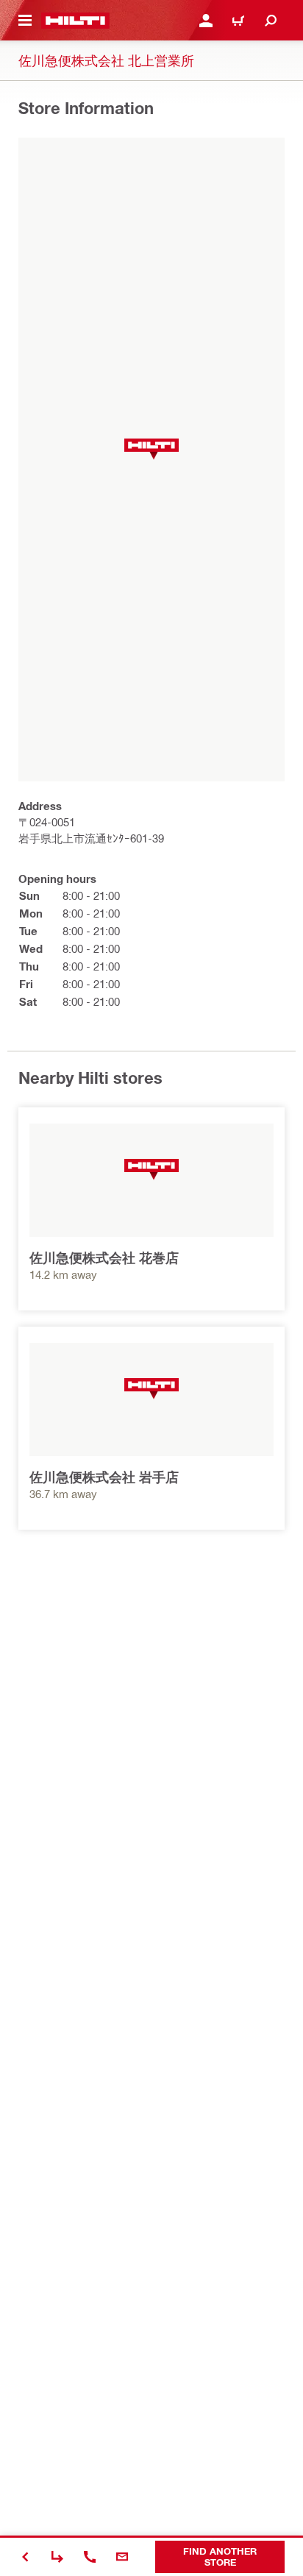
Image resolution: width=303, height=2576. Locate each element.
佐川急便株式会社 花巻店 (104, 1257)
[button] (151, 449)
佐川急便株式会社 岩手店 (104, 1477)
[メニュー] (25, 21)
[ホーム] (75, 21)
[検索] (271, 21)
